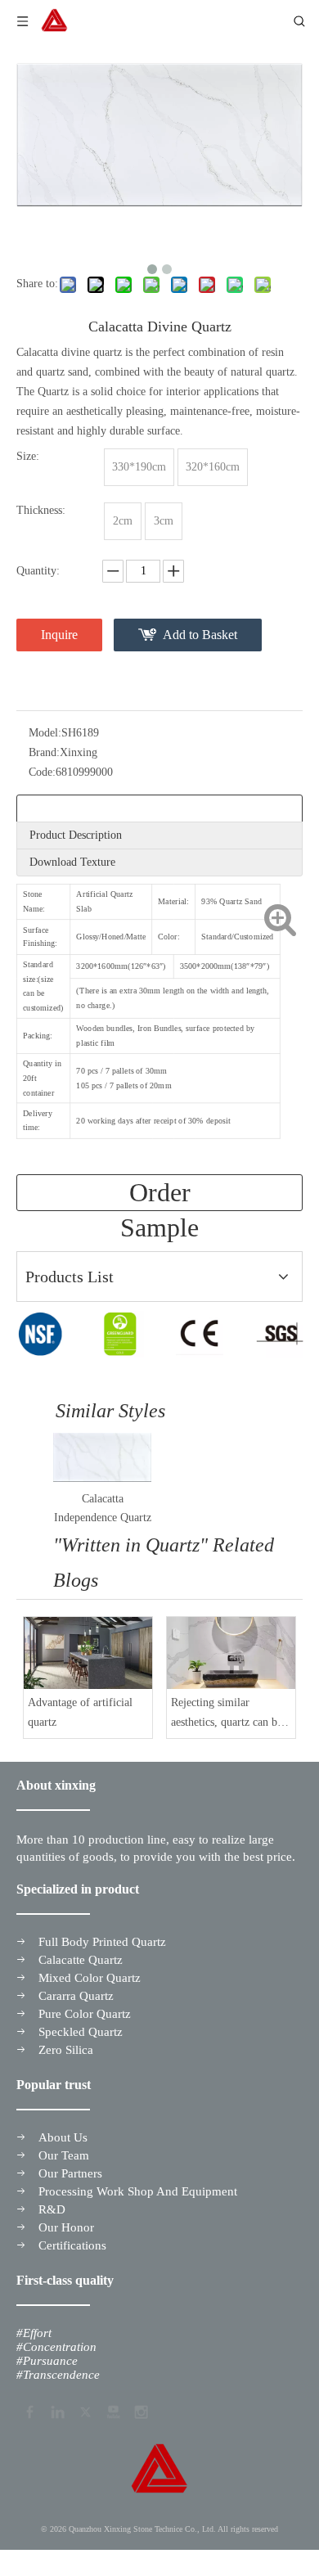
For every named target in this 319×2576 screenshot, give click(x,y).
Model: (45, 733)
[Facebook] (29, 2410)
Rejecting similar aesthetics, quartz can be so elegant (227, 1714)
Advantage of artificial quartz (80, 1712)
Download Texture (72, 862)
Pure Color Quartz (85, 2014)
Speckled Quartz (81, 2032)
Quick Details (61, 808)
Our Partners (70, 2173)
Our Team (64, 2155)
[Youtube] (112, 2410)
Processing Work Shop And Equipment (138, 2191)
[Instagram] (140, 2410)
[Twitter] (84, 2410)
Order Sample (159, 1194)
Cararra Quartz (76, 1996)
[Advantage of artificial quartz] (88, 1653)
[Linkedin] (56, 2410)
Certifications (72, 2245)
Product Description (76, 835)
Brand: (44, 752)
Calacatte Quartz (81, 1960)
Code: (42, 772)
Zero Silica (66, 2050)
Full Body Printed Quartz (102, 1942)
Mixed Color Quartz (90, 1978)
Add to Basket (200, 635)
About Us (63, 2137)
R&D (52, 2209)
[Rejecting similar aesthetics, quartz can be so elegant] (231, 1653)
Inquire (59, 635)
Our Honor (66, 2227)
